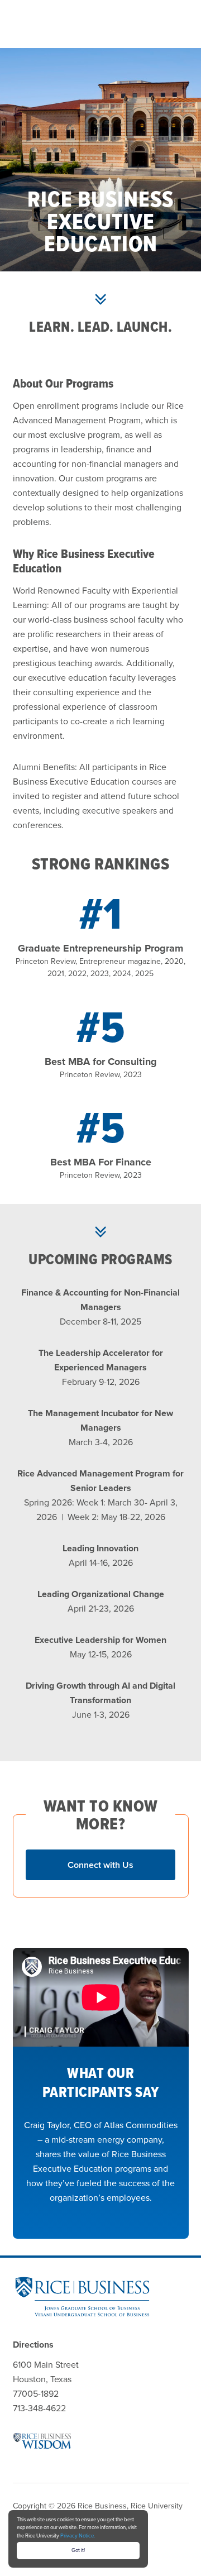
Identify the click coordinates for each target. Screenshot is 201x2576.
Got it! (78, 2550)
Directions (33, 2345)
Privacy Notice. (78, 2536)
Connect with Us (100, 1865)
